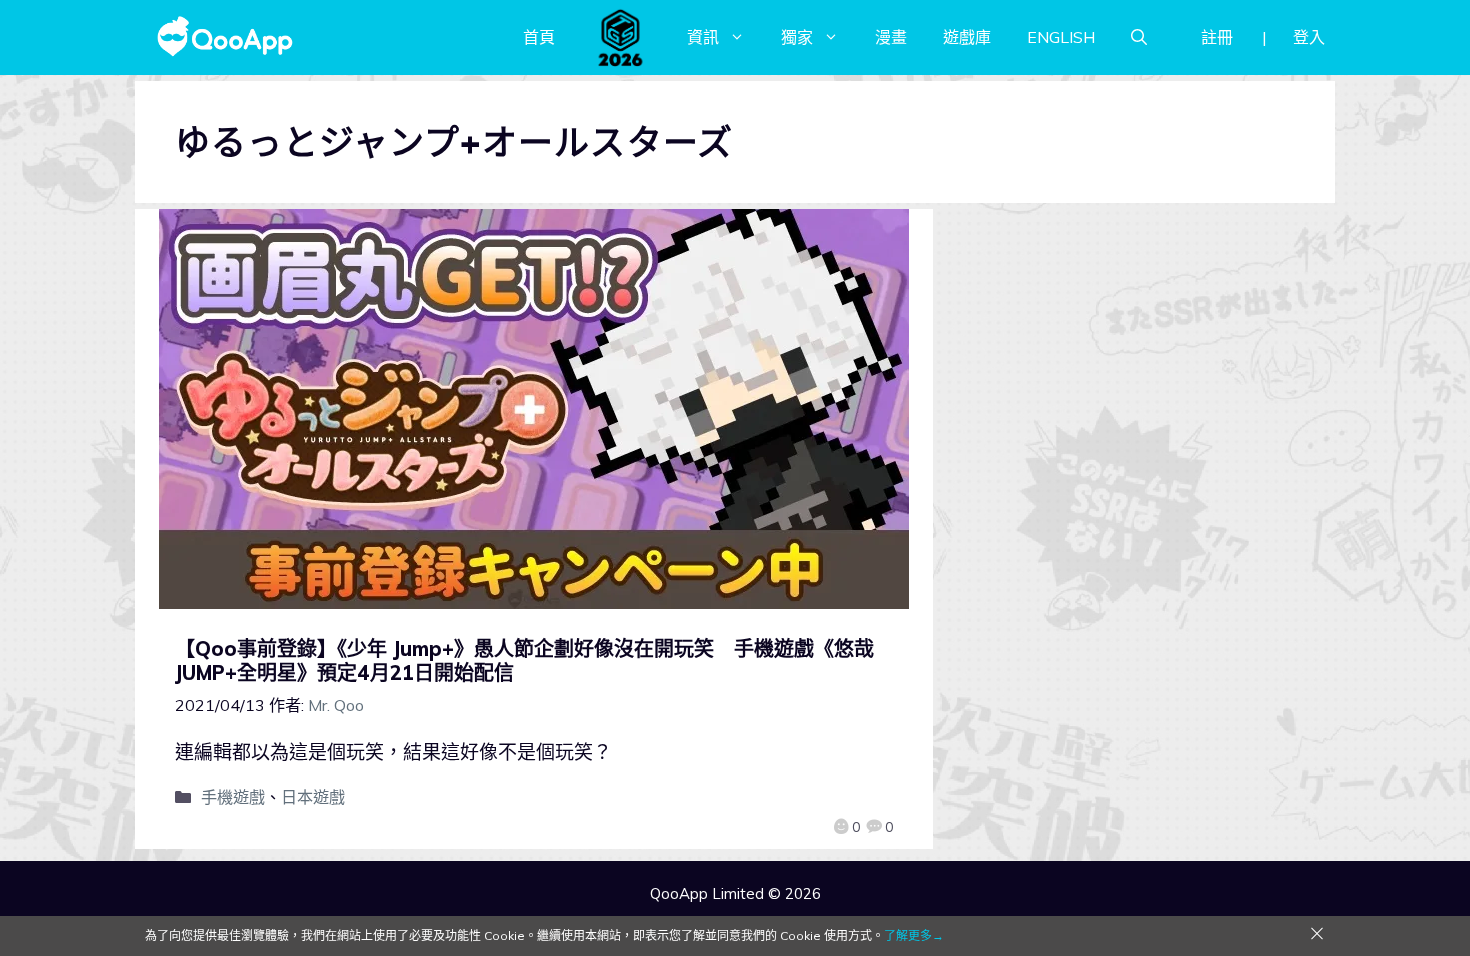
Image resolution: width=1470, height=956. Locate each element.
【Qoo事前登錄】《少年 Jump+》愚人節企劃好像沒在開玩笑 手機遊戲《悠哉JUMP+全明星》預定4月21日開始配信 (524, 660)
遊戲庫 (967, 37)
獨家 (797, 37)
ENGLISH (1061, 37)
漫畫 (891, 37)
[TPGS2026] (621, 37)
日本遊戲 (313, 797)
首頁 (539, 37)
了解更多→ (914, 935)
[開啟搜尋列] (1139, 37)
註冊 (1217, 37)
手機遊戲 (233, 797)
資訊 (703, 37)
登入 (1309, 37)
